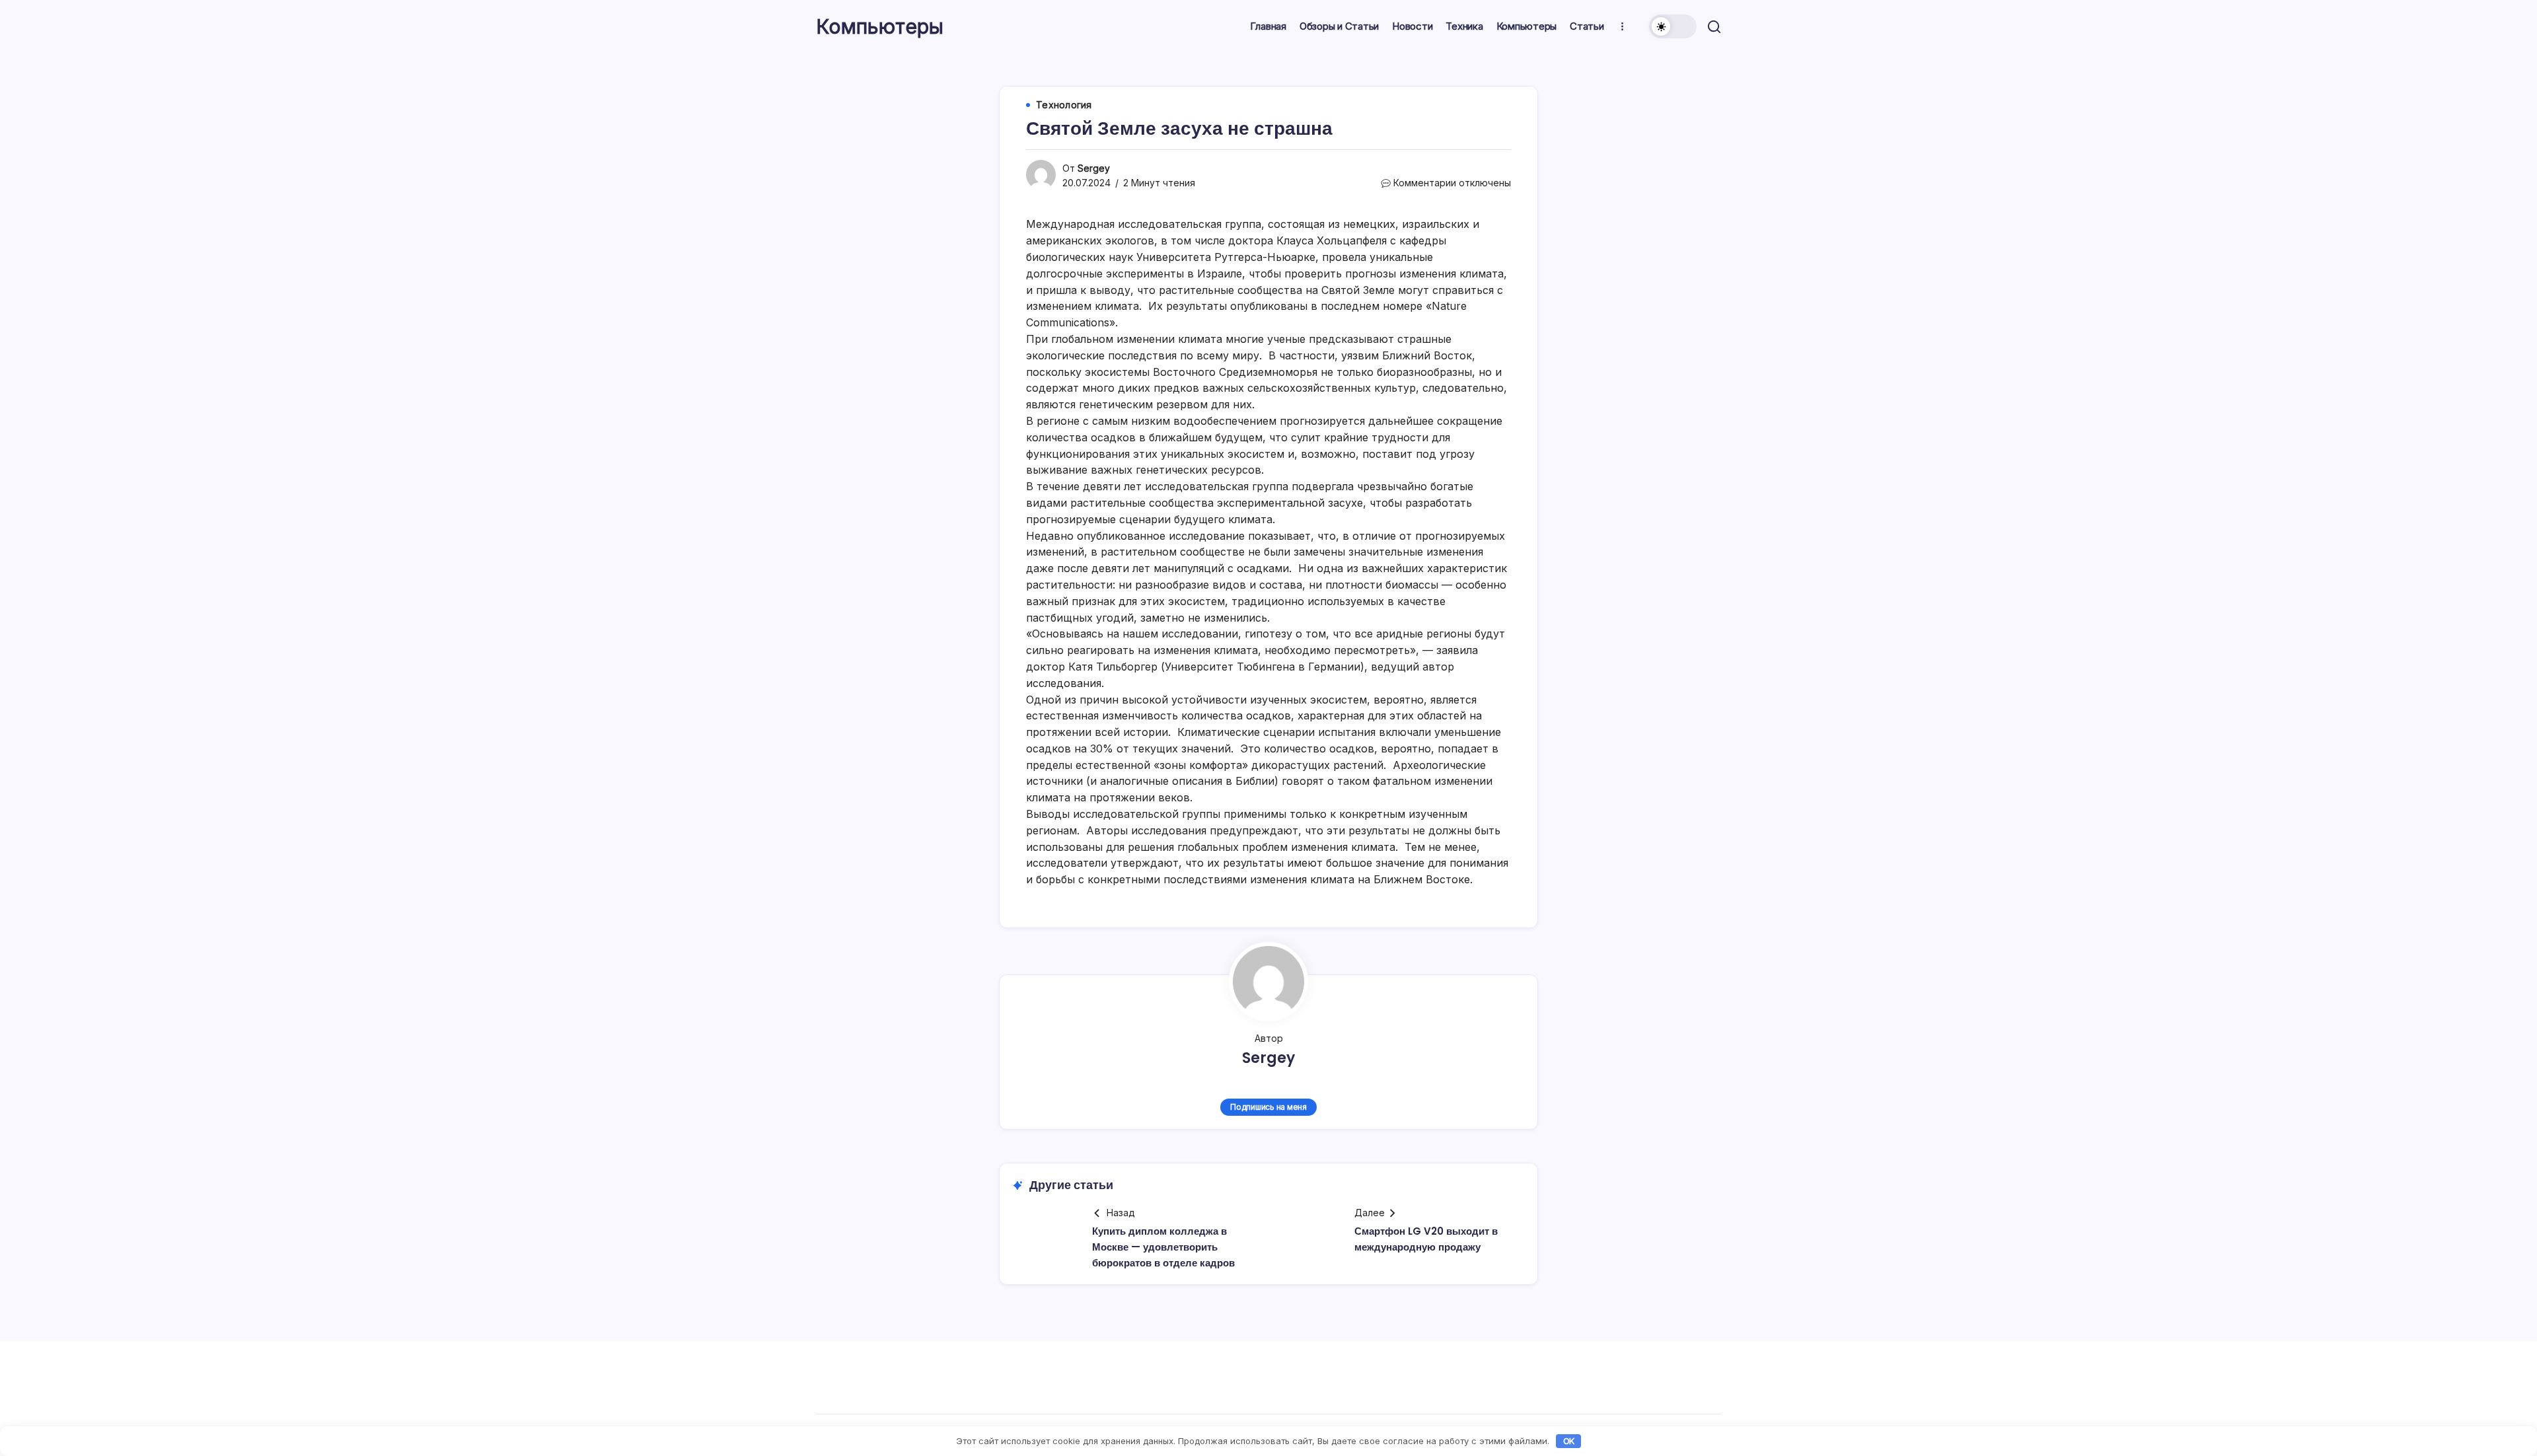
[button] (1673, 26)
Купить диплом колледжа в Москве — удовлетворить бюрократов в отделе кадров (1163, 1247)
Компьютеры (880, 26)
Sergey (1094, 168)
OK (1569, 1441)
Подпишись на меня (1268, 1107)
